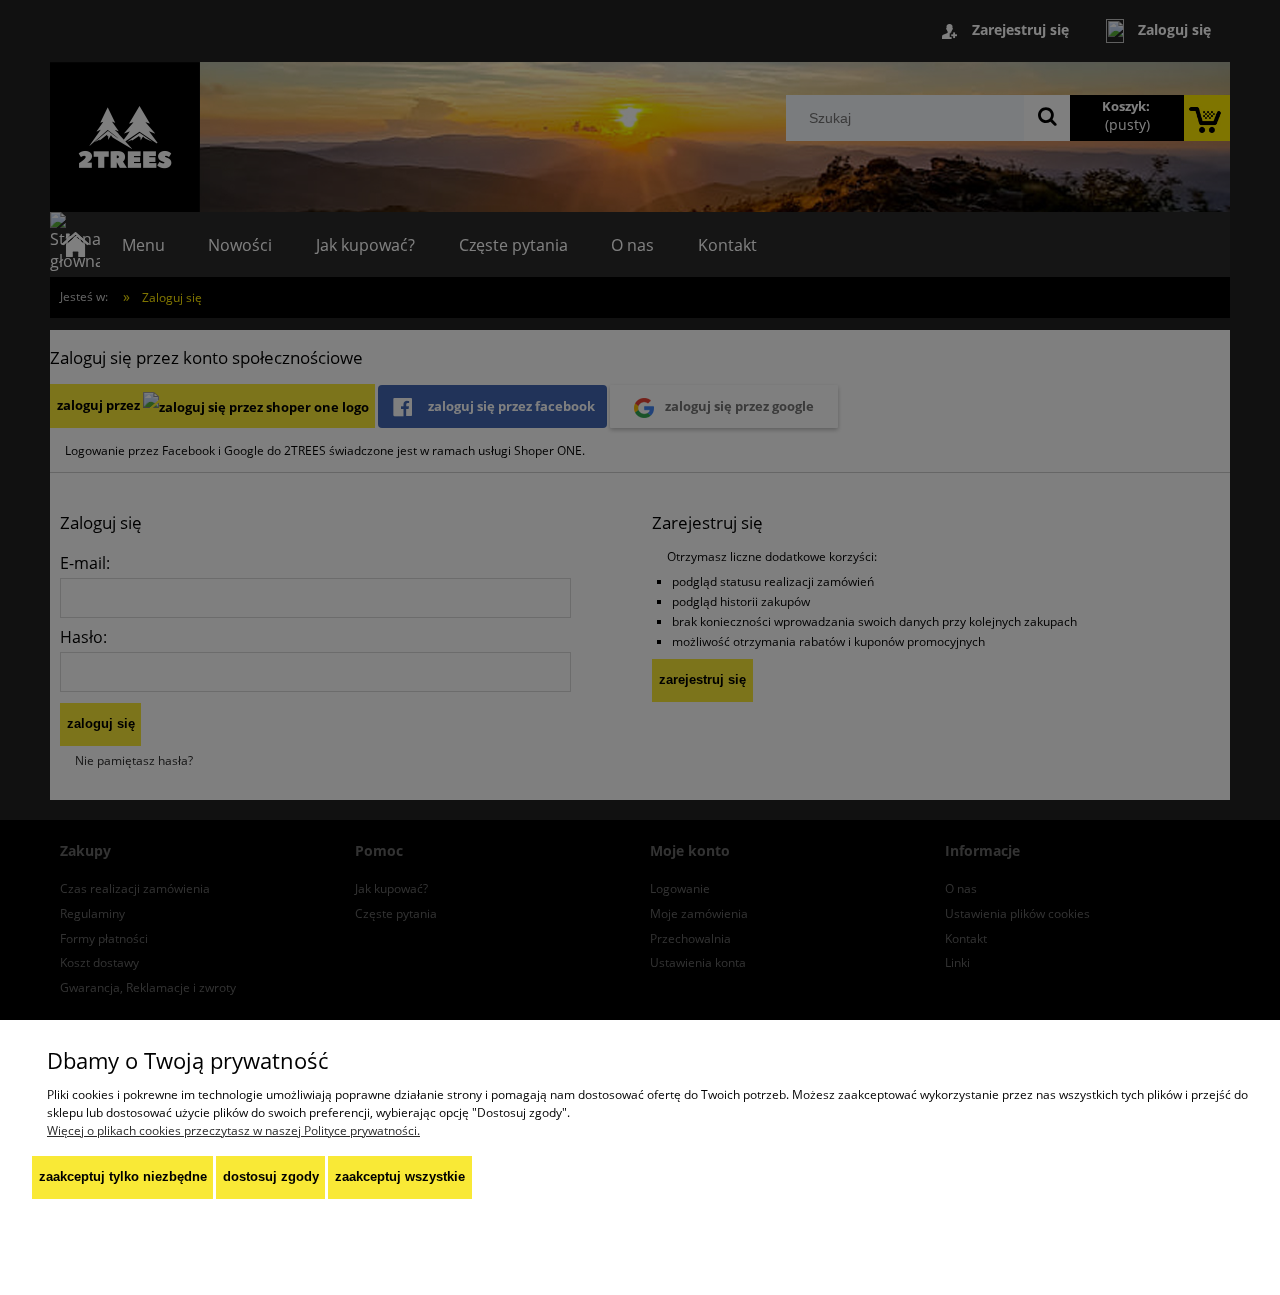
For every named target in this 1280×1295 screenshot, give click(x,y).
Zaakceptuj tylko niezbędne (123, 1176)
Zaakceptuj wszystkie (400, 1176)
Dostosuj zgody (271, 1176)
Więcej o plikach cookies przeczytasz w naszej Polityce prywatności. (233, 1130)
